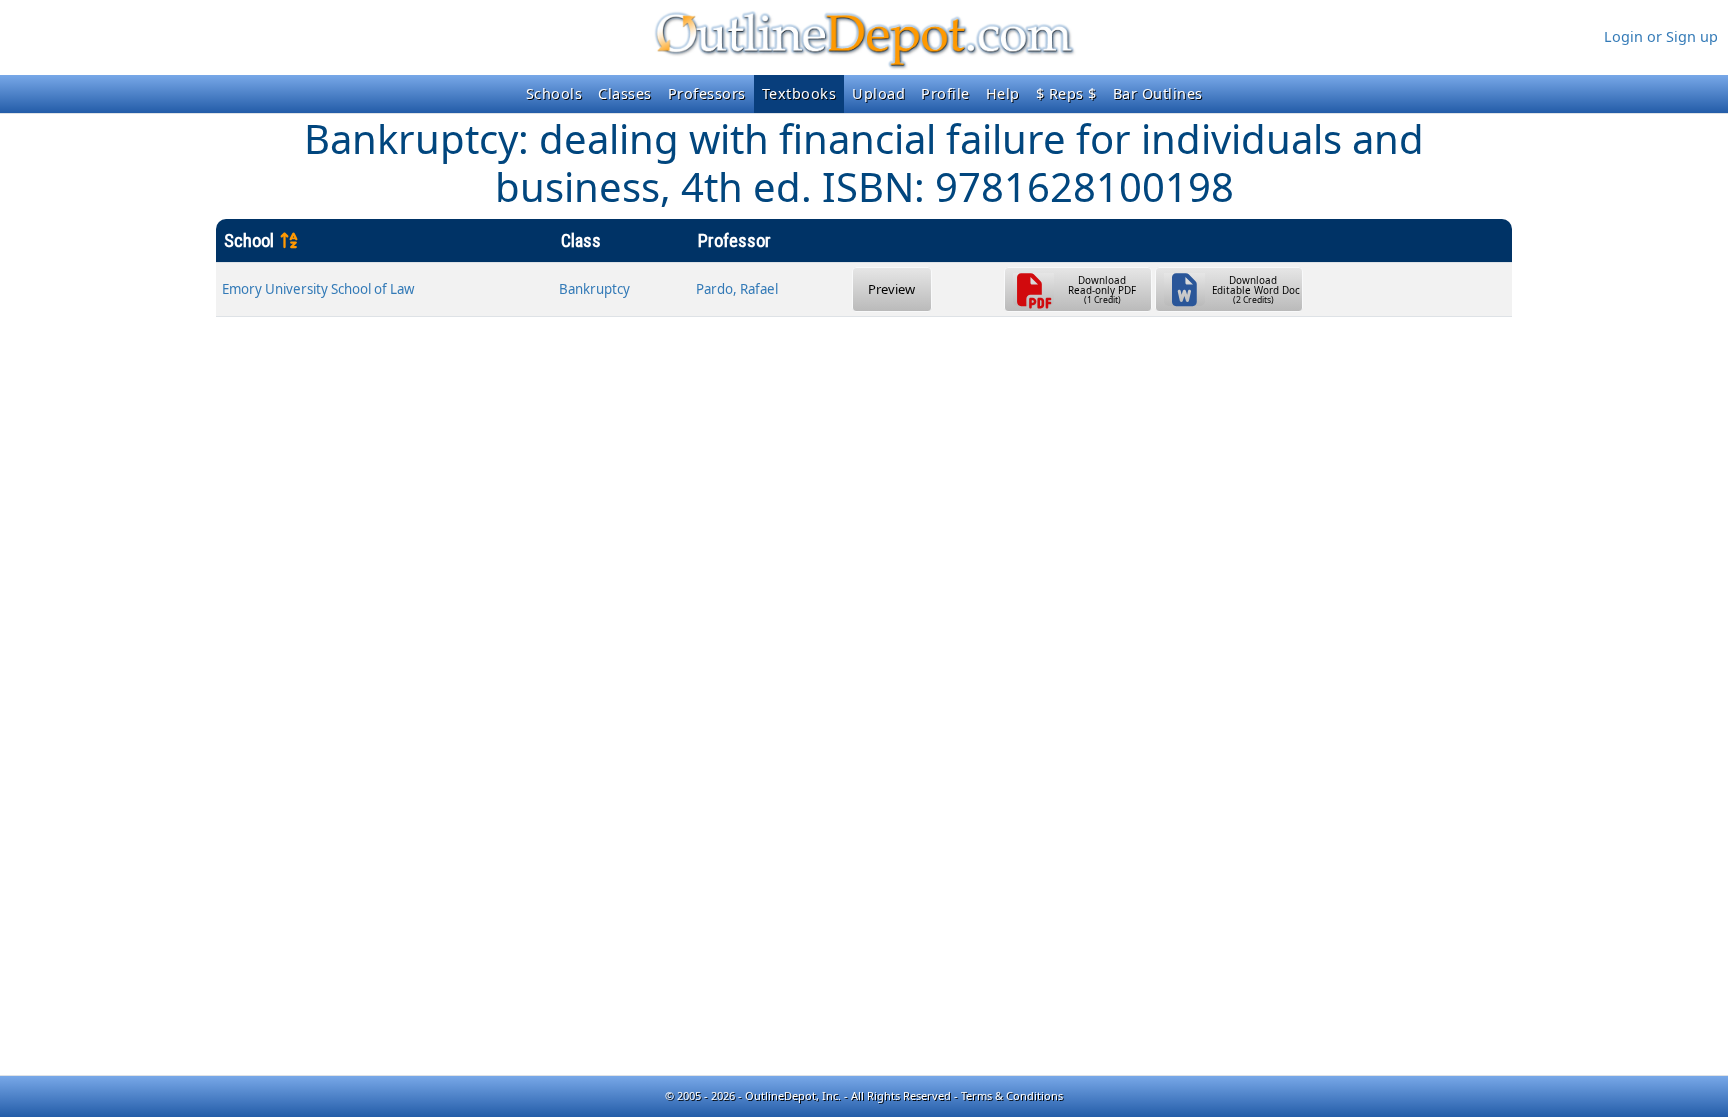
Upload (878, 93)
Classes (625, 93)
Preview (891, 289)
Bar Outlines (1158, 93)
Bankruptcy (594, 289)
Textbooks (799, 93)
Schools (554, 93)
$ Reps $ (1066, 93)
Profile (945, 93)
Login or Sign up (1661, 36)
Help (1003, 93)
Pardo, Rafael (737, 289)
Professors (707, 93)
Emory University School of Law (318, 289)
